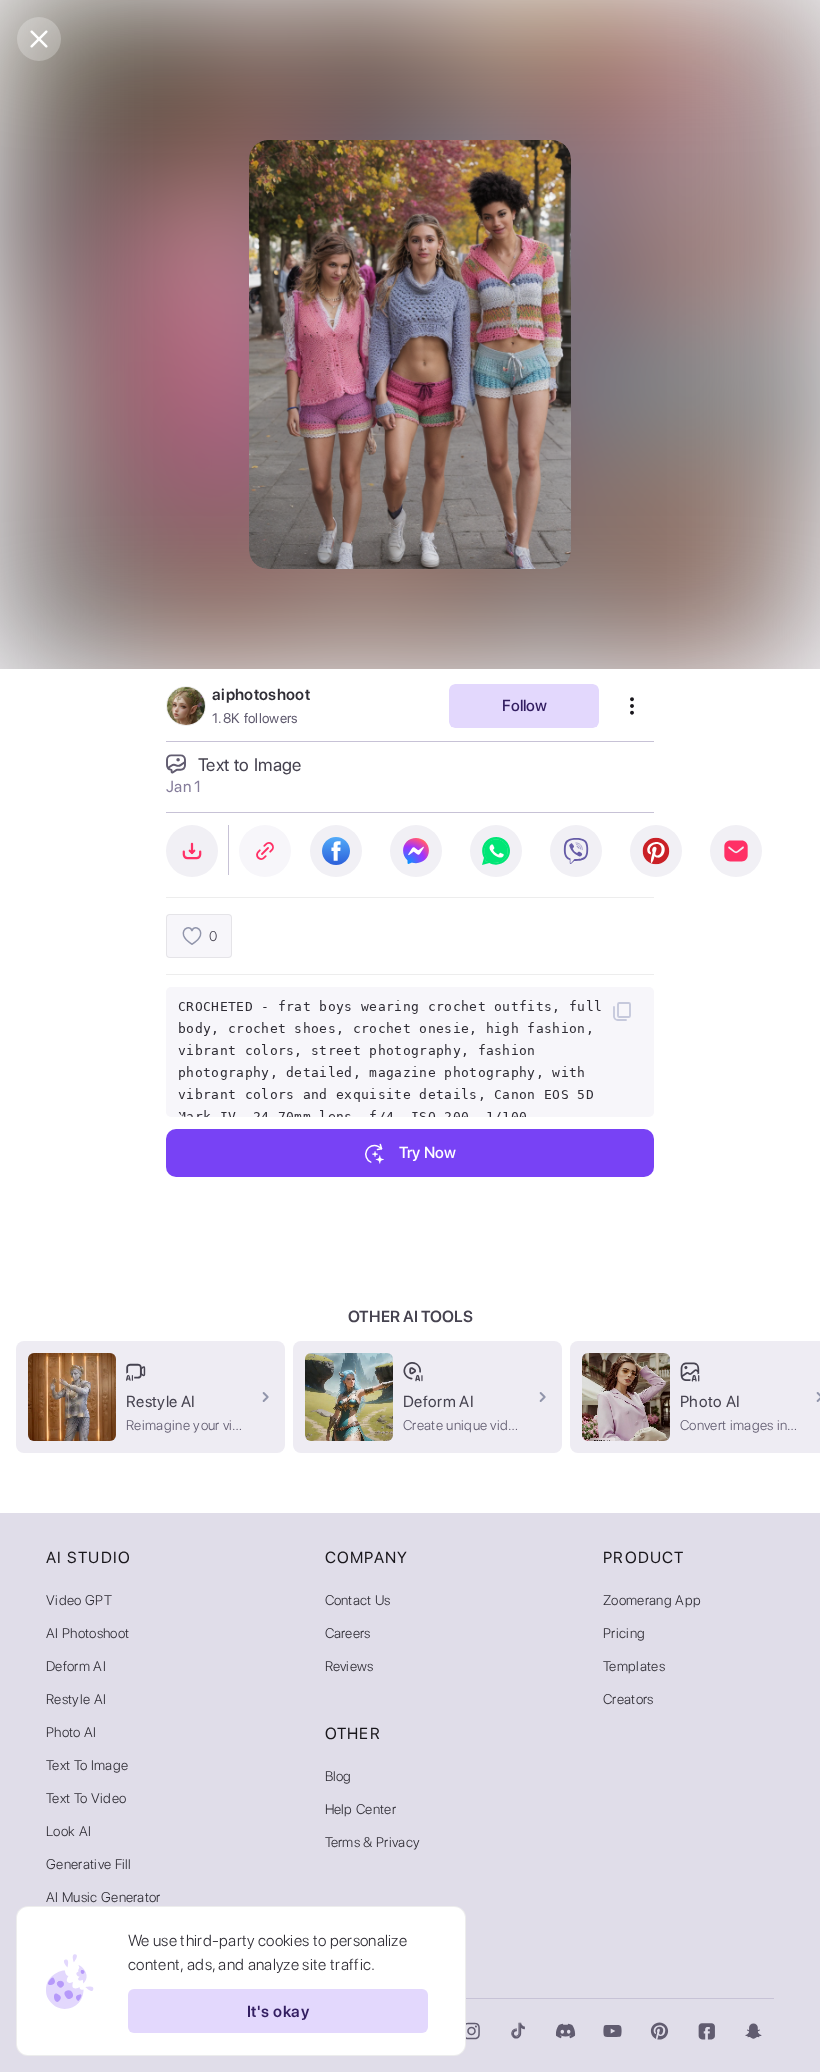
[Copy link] (265, 851)
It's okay (278, 2011)
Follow (524, 705)
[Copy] (622, 1011)
